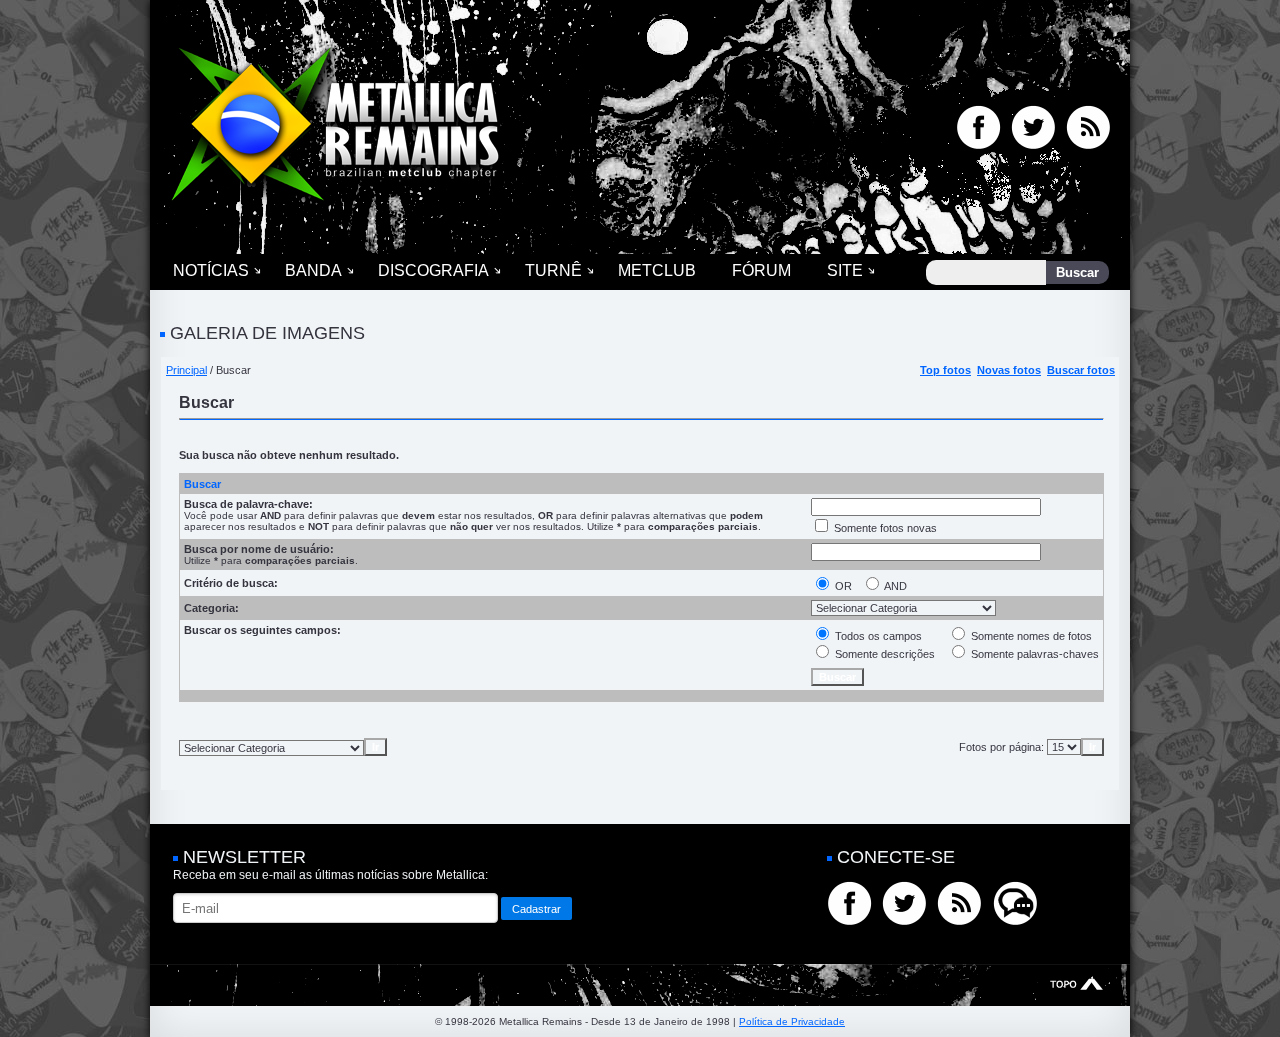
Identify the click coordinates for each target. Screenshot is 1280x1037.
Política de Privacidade (792, 1021)
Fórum (761, 270)
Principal (186, 370)
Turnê (553, 270)
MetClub (657, 270)
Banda (313, 270)
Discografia (433, 270)
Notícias (211, 270)
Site (845, 270)
